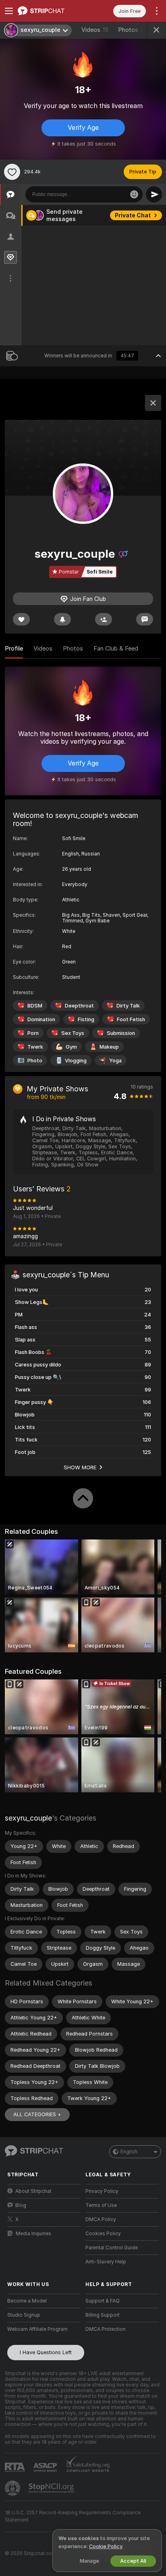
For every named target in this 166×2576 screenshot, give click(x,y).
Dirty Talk (128, 1006)
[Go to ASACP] (46, 2468)
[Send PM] (145, 619)
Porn (33, 1033)
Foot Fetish (131, 1019)
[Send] (154, 194)
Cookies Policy (103, 2234)
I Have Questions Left (46, 2352)
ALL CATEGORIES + (37, 2114)
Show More (80, 1467)
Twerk (35, 1047)
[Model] (153, 403)
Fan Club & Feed (116, 649)
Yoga (115, 1061)
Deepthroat (79, 1006)
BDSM (35, 1006)
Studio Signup (24, 2315)
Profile (14, 649)
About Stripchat (33, 2191)
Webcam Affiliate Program (37, 2329)
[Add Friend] (104, 619)
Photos (133, 30)
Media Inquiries (33, 2234)
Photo (35, 1061)
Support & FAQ (103, 2301)
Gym (71, 1047)
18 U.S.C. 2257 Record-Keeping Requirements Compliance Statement (73, 2516)
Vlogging (76, 1061)
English (129, 2152)
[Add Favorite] (12, 172)
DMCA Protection (106, 2329)
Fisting (86, 1019)
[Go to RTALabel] (16, 2467)
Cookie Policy (106, 2546)
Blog (21, 2205)
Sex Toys (73, 1033)
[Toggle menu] (9, 11)
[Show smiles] (134, 194)
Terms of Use (101, 2205)
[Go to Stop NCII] (52, 2488)
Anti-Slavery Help (106, 2262)
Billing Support (103, 2315)
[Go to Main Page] (50, 11)
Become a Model (27, 2301)
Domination (41, 1019)
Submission (121, 1033)
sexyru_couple (28, 1818)
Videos (95, 30)
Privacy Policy (102, 2191)
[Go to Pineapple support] (13, 2488)
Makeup (109, 1047)
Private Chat (133, 215)
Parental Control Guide (112, 2248)
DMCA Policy (101, 2219)
